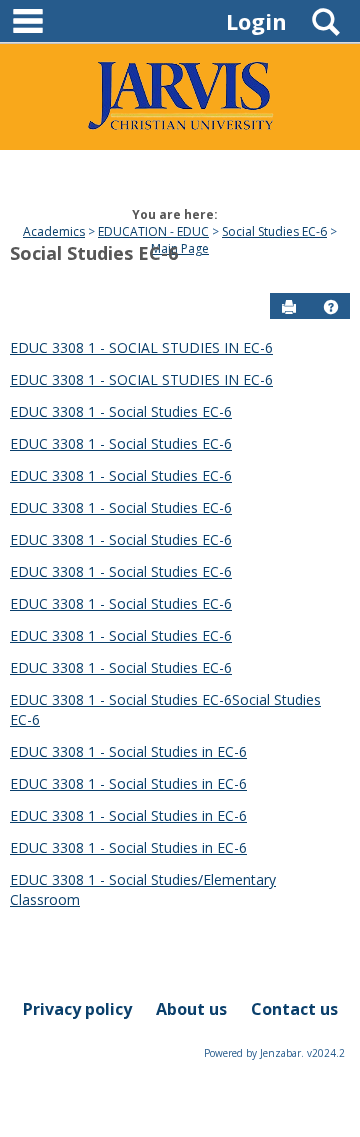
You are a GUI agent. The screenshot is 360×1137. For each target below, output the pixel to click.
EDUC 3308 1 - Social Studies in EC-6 (128, 751)
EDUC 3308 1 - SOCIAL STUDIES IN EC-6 (141, 347)
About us (191, 1009)
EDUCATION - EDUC (153, 231)
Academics (54, 231)
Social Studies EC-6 (274, 231)
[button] (331, 307)
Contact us (294, 1009)
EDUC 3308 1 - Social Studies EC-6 (121, 411)
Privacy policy (77, 1009)
